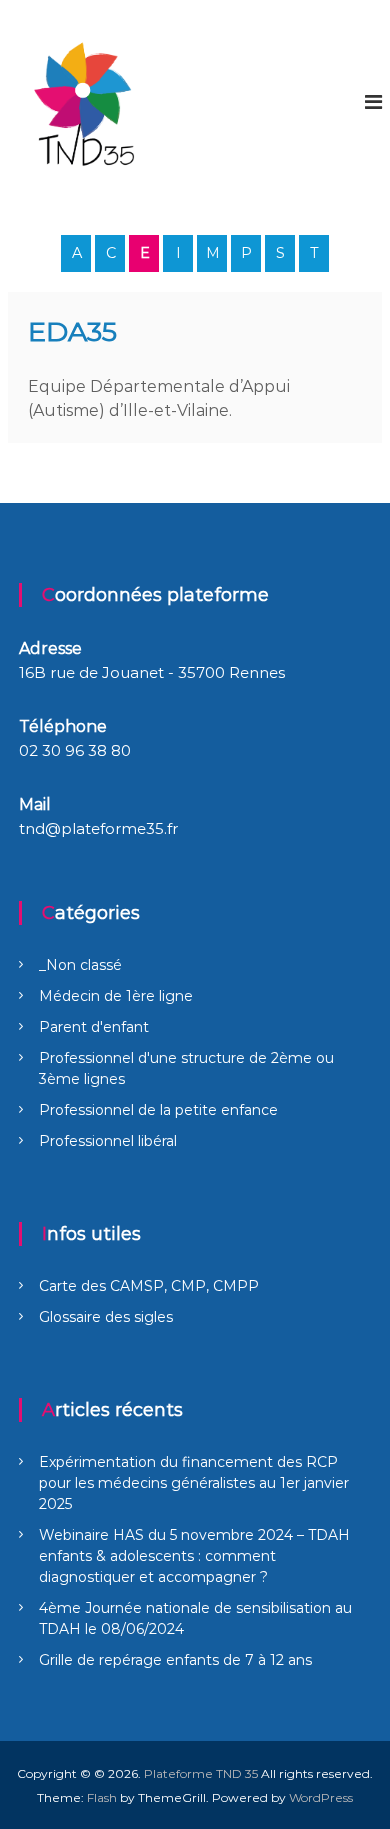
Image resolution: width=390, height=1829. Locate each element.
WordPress (321, 1797)
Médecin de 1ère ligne (116, 996)
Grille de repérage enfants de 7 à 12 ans (175, 1660)
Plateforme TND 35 (201, 1773)
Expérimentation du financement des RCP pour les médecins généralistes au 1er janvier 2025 (194, 1483)
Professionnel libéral (108, 1141)
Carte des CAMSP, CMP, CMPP (149, 1286)
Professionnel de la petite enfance (158, 1110)
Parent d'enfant (94, 1027)
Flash (102, 1797)
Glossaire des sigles (106, 1317)
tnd (32, 828)
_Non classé (80, 965)
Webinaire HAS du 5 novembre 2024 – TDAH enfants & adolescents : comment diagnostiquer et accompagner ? (194, 1556)
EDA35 (72, 331)
